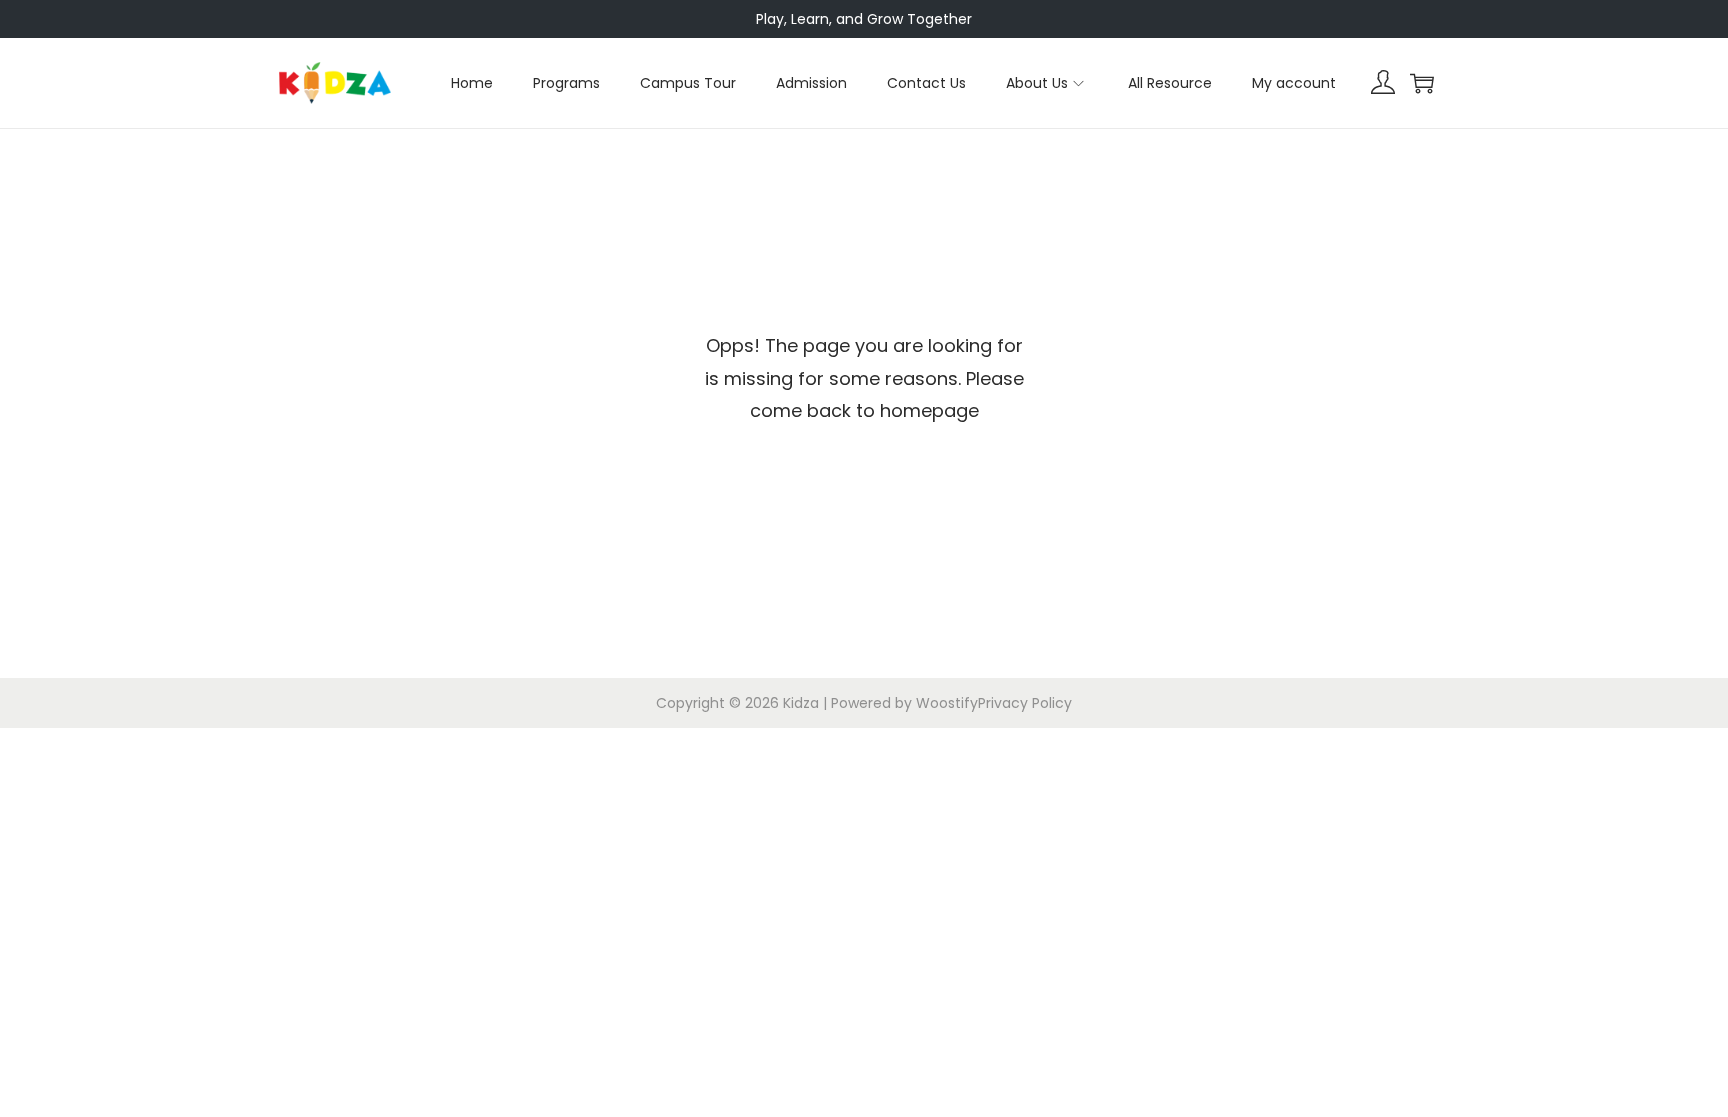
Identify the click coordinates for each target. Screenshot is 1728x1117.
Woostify (947, 703)
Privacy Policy (1025, 703)
